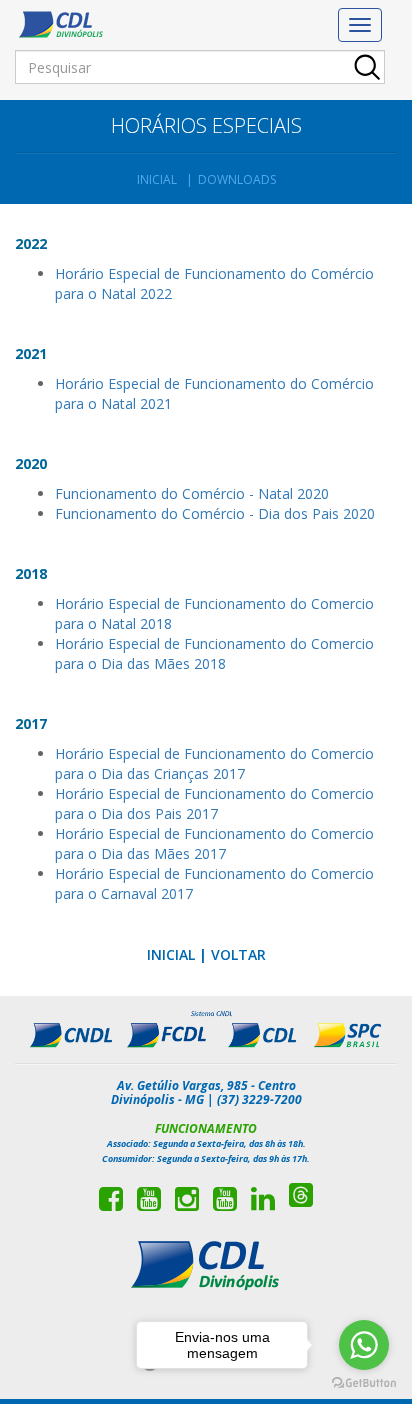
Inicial (157, 179)
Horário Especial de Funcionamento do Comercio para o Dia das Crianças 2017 (214, 763)
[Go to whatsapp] (364, 1345)
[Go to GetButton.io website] (364, 1383)
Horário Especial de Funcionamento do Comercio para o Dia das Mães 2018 (214, 653)
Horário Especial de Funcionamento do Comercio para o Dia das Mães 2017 (214, 843)
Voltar (238, 954)
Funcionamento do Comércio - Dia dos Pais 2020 (215, 513)
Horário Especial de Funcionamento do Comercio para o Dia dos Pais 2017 (214, 803)
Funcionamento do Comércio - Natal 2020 (192, 493)
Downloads (237, 179)
